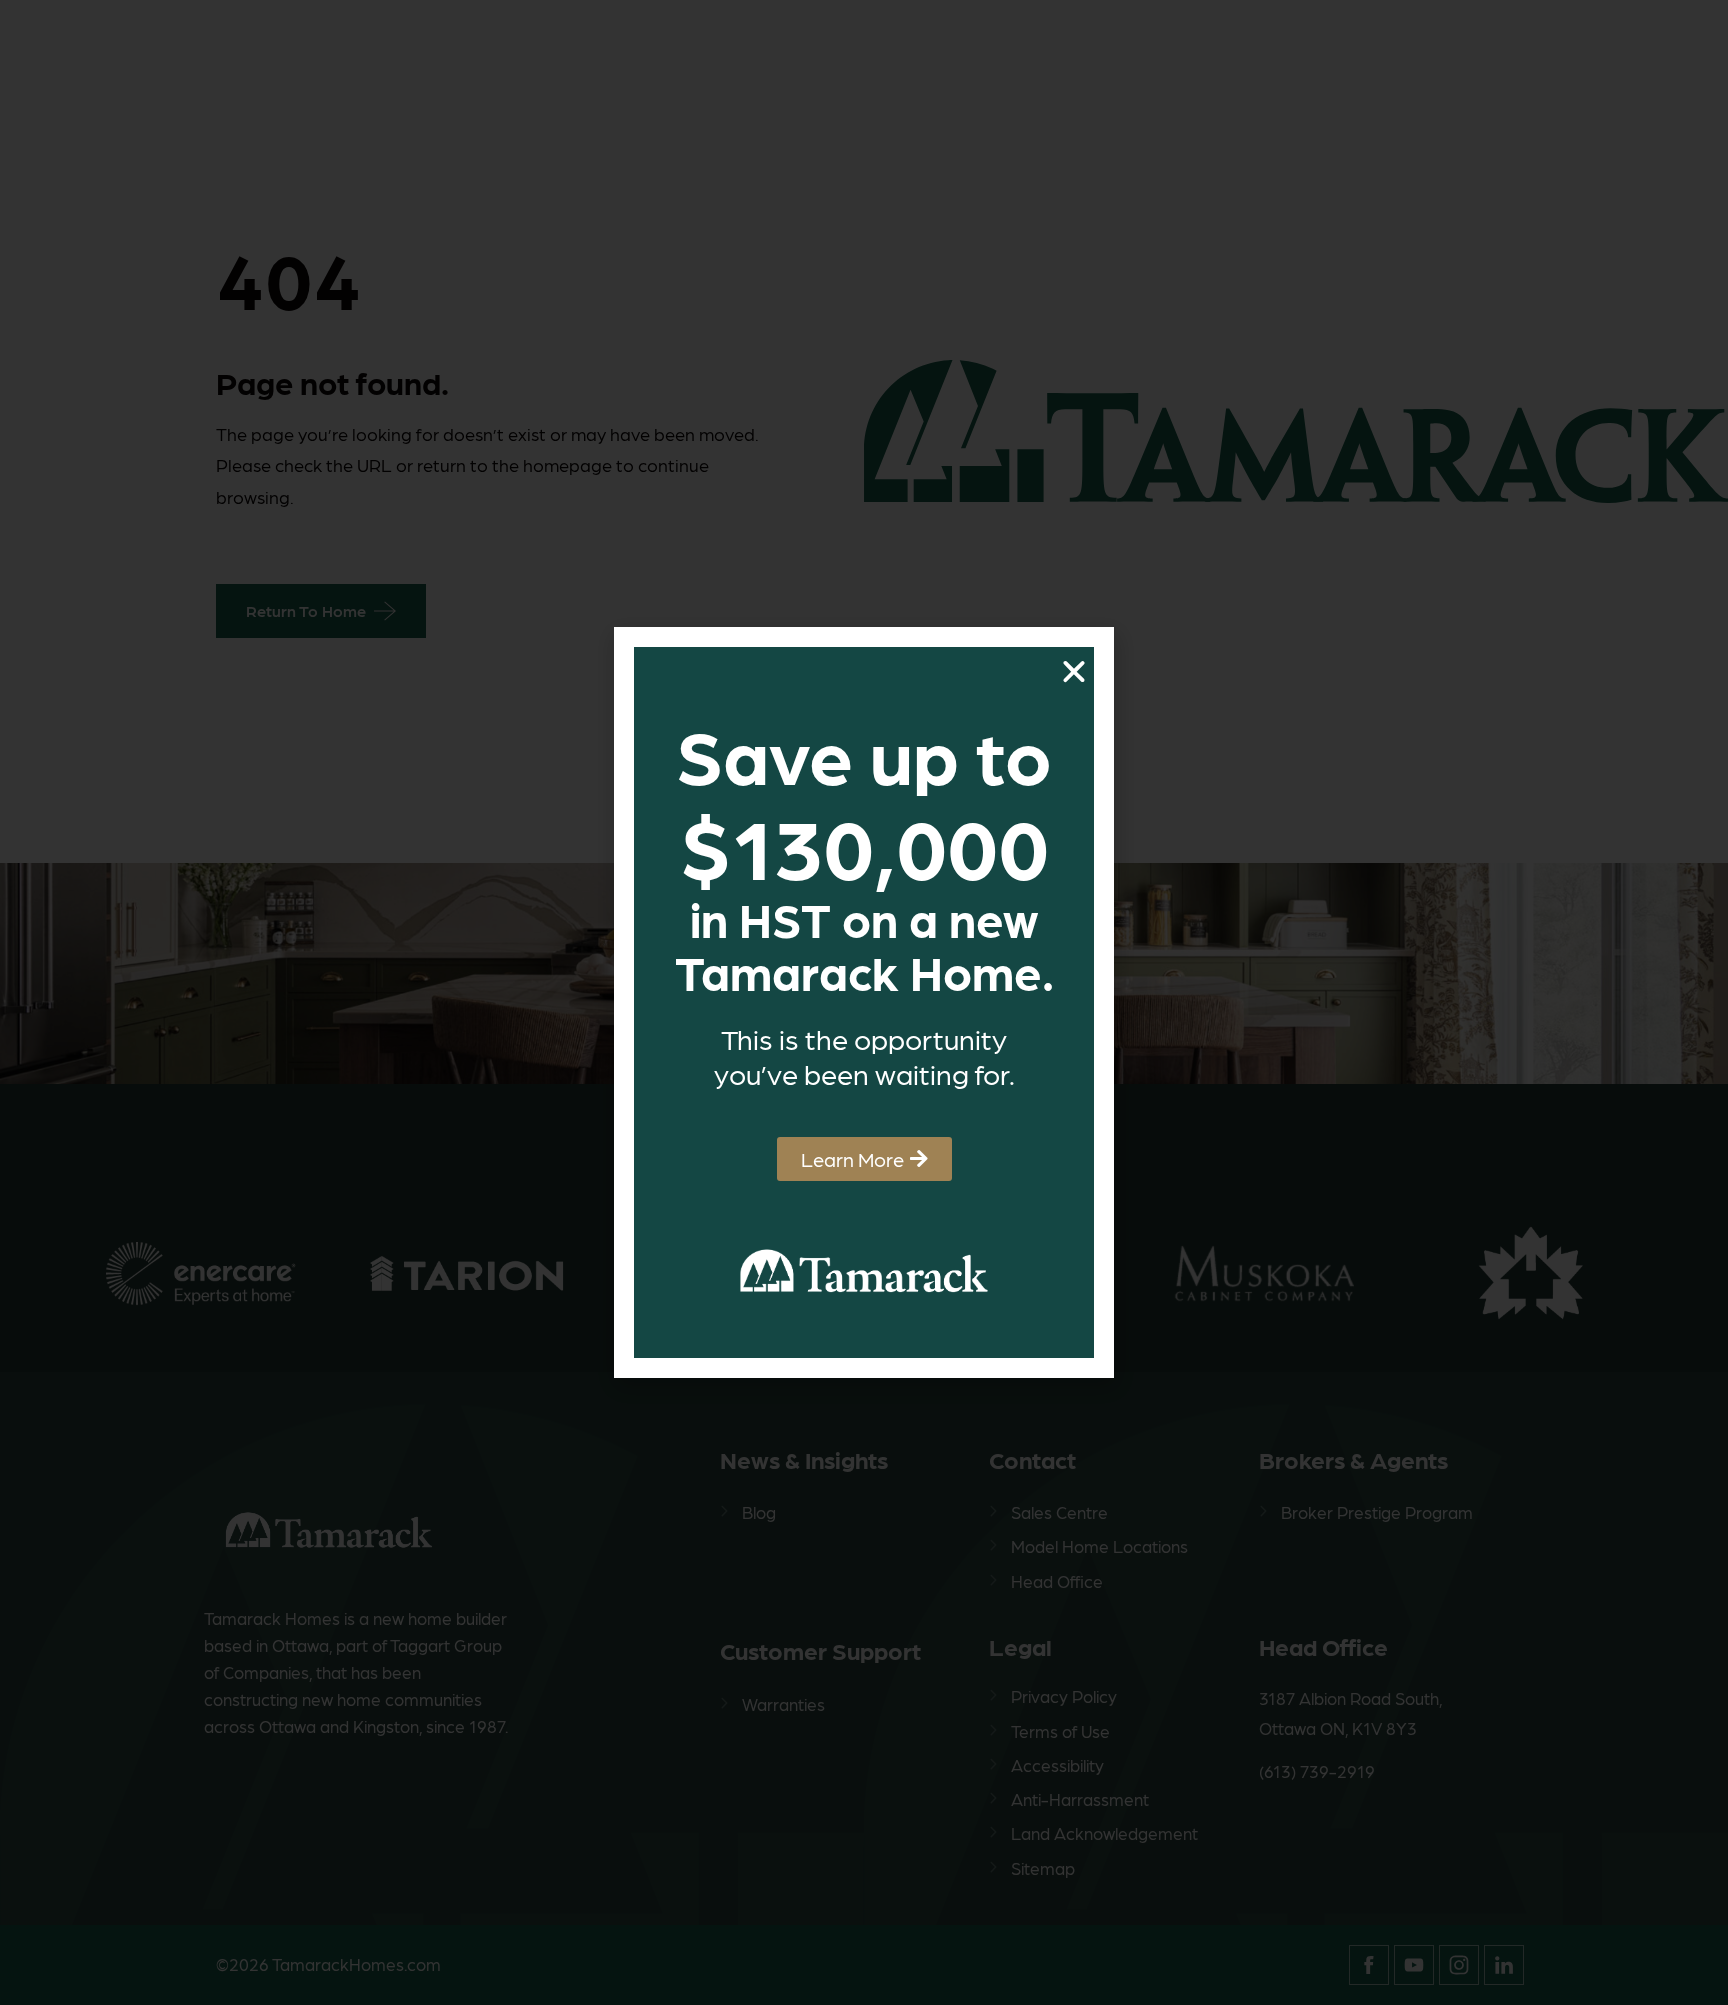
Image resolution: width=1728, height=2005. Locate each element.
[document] (864, 1002)
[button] (1074, 672)
